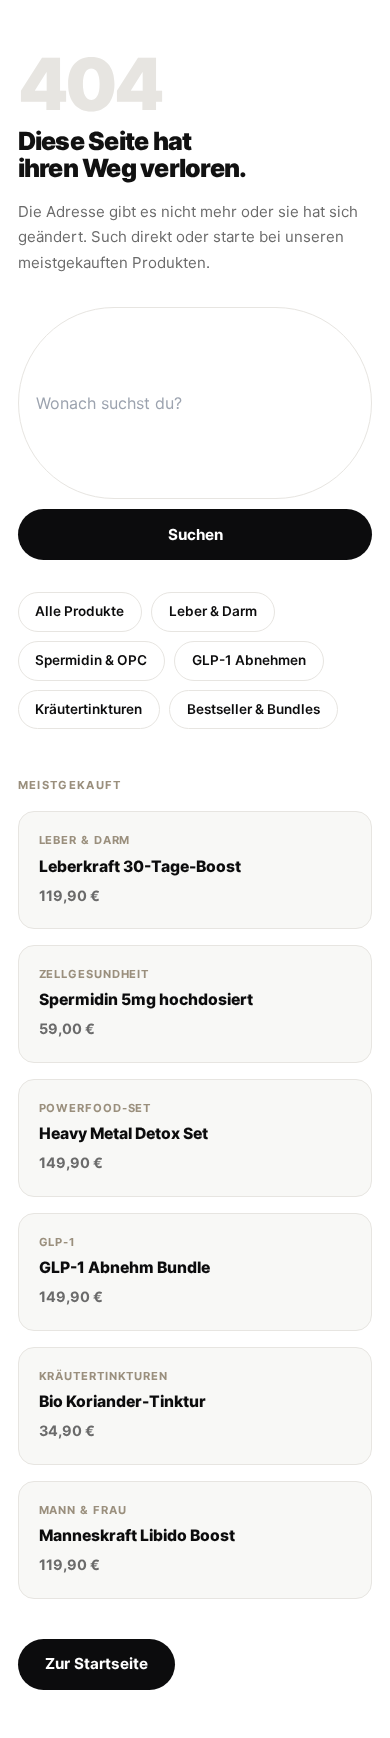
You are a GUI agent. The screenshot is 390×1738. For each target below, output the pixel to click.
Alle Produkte (79, 611)
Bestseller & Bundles (253, 709)
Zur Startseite (96, 1663)
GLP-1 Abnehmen (249, 660)
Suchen (195, 534)
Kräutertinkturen (88, 709)
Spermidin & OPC (91, 660)
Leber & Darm (213, 611)
